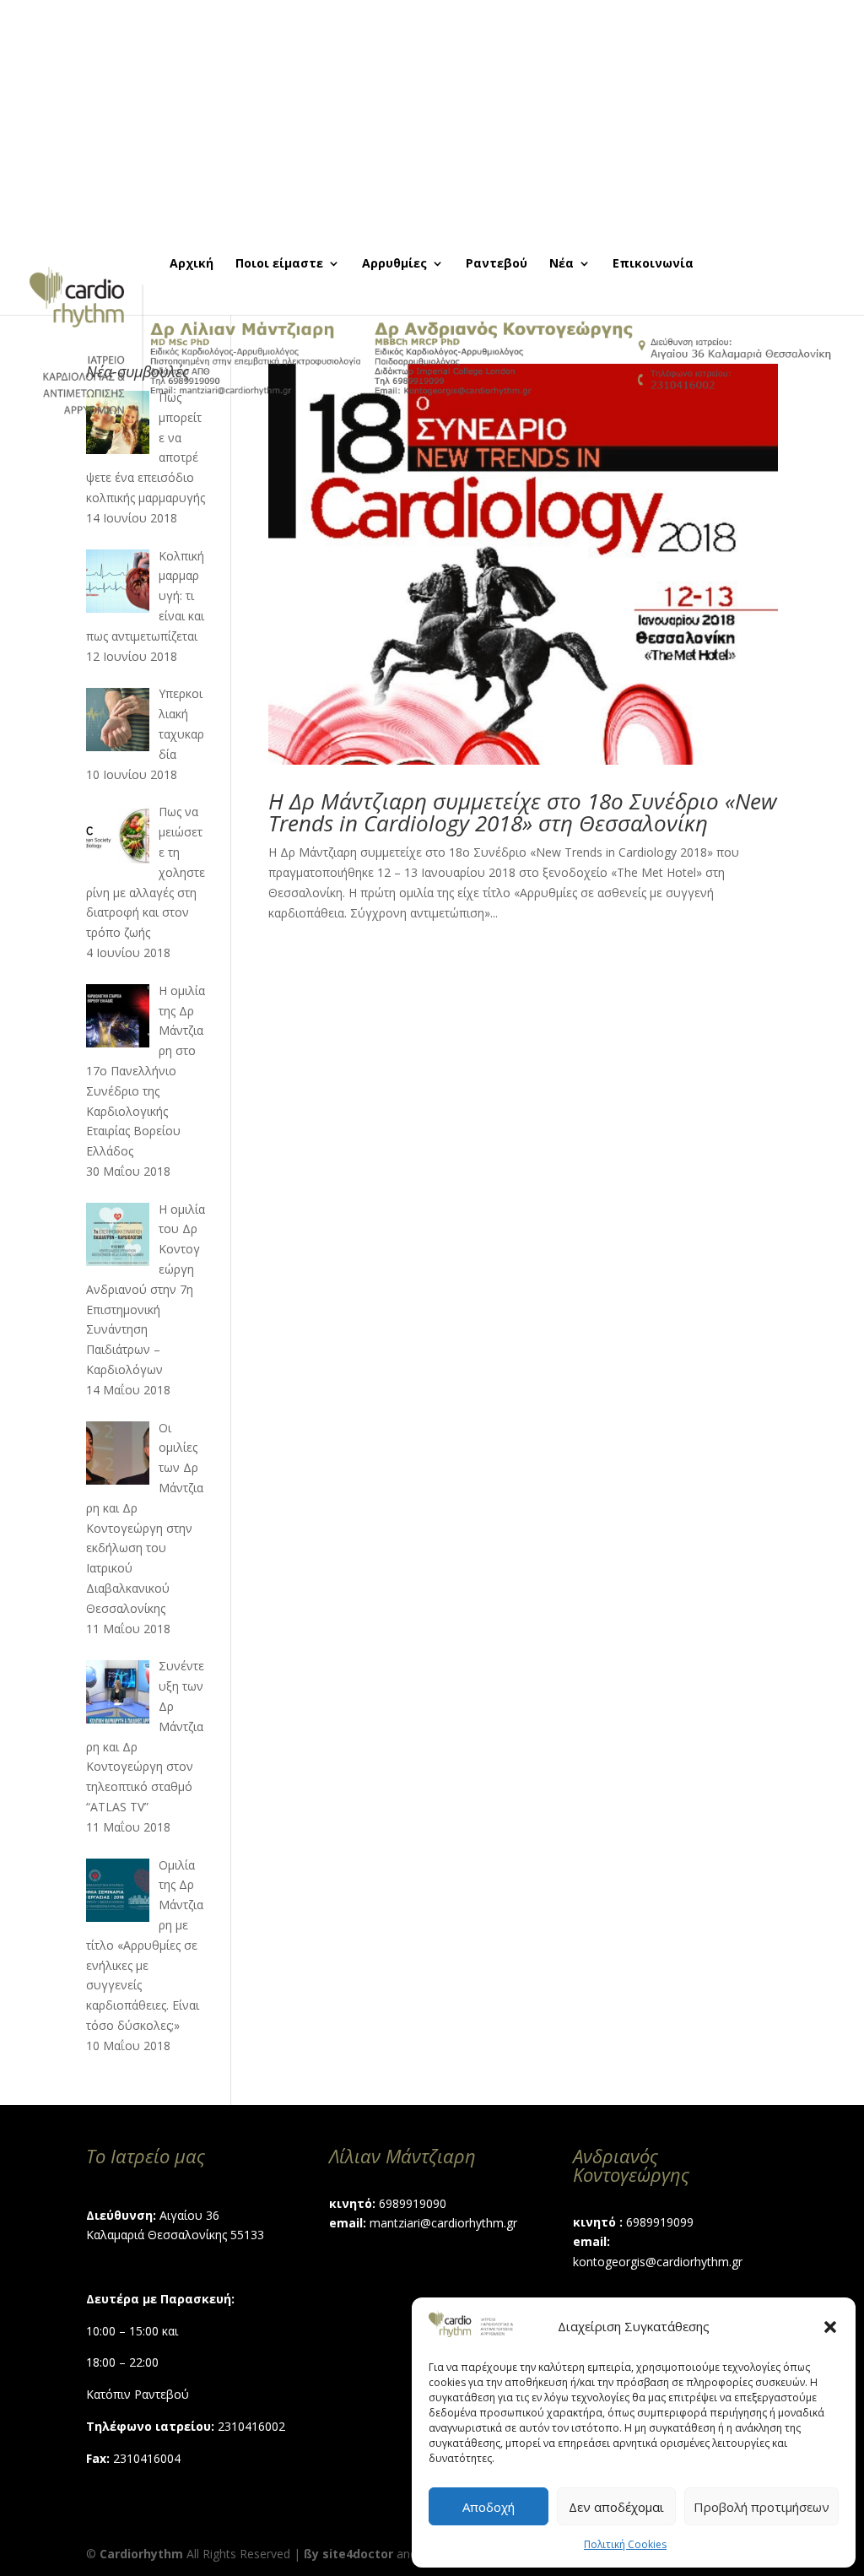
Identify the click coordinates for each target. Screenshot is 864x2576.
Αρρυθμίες (394, 264)
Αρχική (192, 264)
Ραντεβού (497, 264)
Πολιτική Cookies (625, 2544)
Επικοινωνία (653, 264)
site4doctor (358, 2554)
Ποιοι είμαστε (279, 264)
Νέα (562, 264)
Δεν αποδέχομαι (616, 2507)
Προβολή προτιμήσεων (761, 2507)
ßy (311, 2554)
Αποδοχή (489, 2507)
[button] (830, 2327)
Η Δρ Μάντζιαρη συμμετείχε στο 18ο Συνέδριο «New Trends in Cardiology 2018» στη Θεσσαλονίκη (523, 812)
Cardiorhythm (141, 2554)
